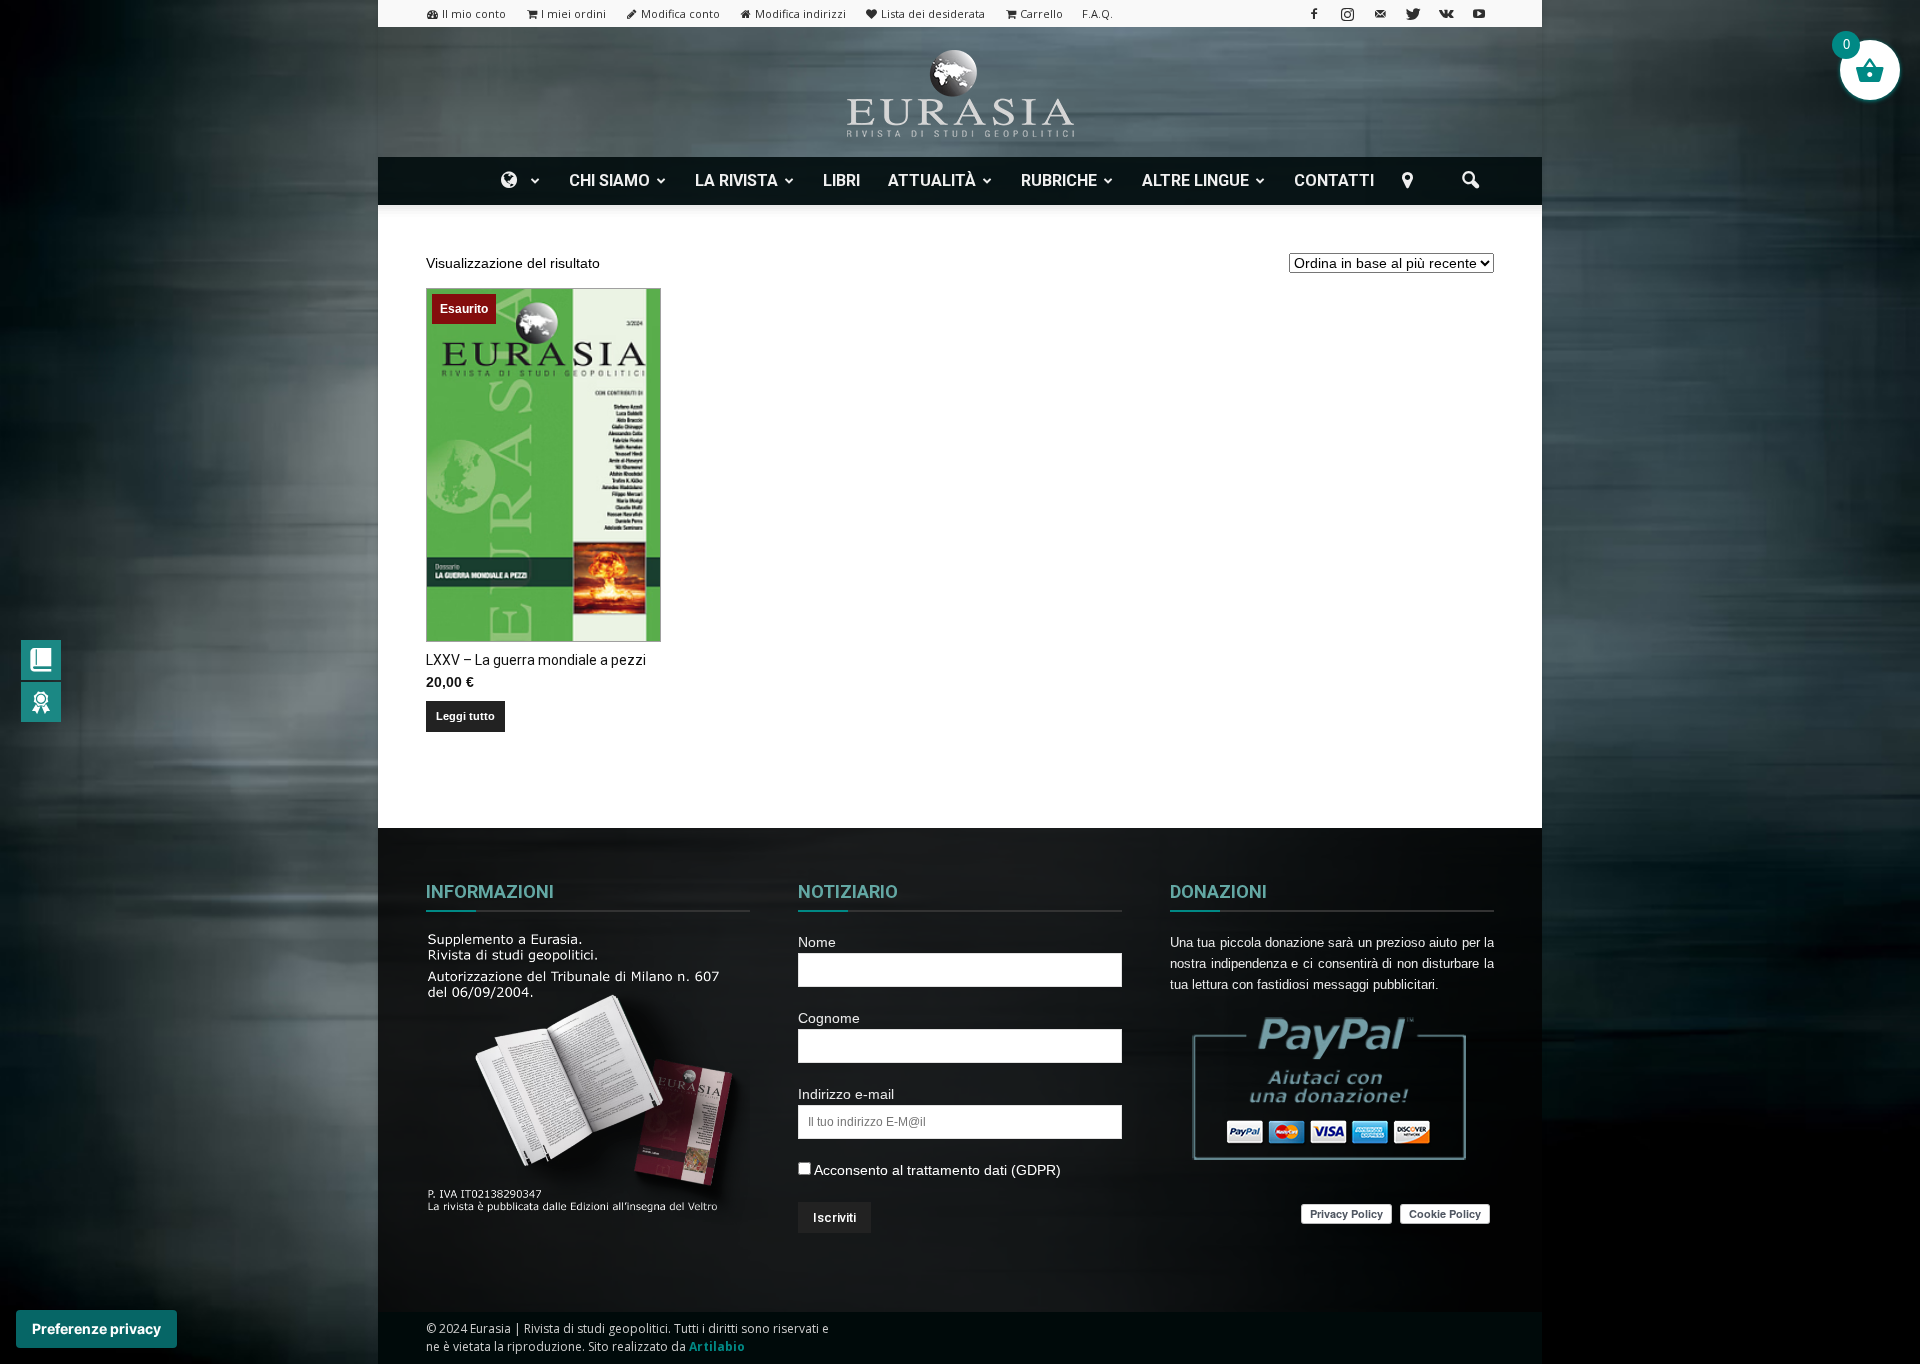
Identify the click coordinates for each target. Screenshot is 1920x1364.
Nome (817, 942)
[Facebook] (1314, 13)
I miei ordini (573, 13)
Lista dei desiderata (933, 13)
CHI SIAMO (609, 180)
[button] (1470, 181)
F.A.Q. (1097, 13)
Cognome (829, 1018)
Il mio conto (474, 13)
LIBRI (841, 180)
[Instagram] (1347, 13)
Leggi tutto (465, 716)
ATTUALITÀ (932, 180)
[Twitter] (1413, 13)
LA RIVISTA (736, 180)
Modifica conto (680, 13)
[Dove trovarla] (1411, 181)
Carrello (1041, 13)
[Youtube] (1479, 13)
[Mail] (1380, 13)
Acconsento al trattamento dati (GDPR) (936, 1170)
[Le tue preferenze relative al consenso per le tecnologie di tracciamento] (96, 1329)
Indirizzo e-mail (846, 1094)
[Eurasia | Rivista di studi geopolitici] (960, 93)
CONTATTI (1334, 180)
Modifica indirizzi (800, 13)
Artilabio (717, 1346)
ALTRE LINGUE (1195, 180)
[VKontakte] (1446, 13)
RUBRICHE (1059, 180)
